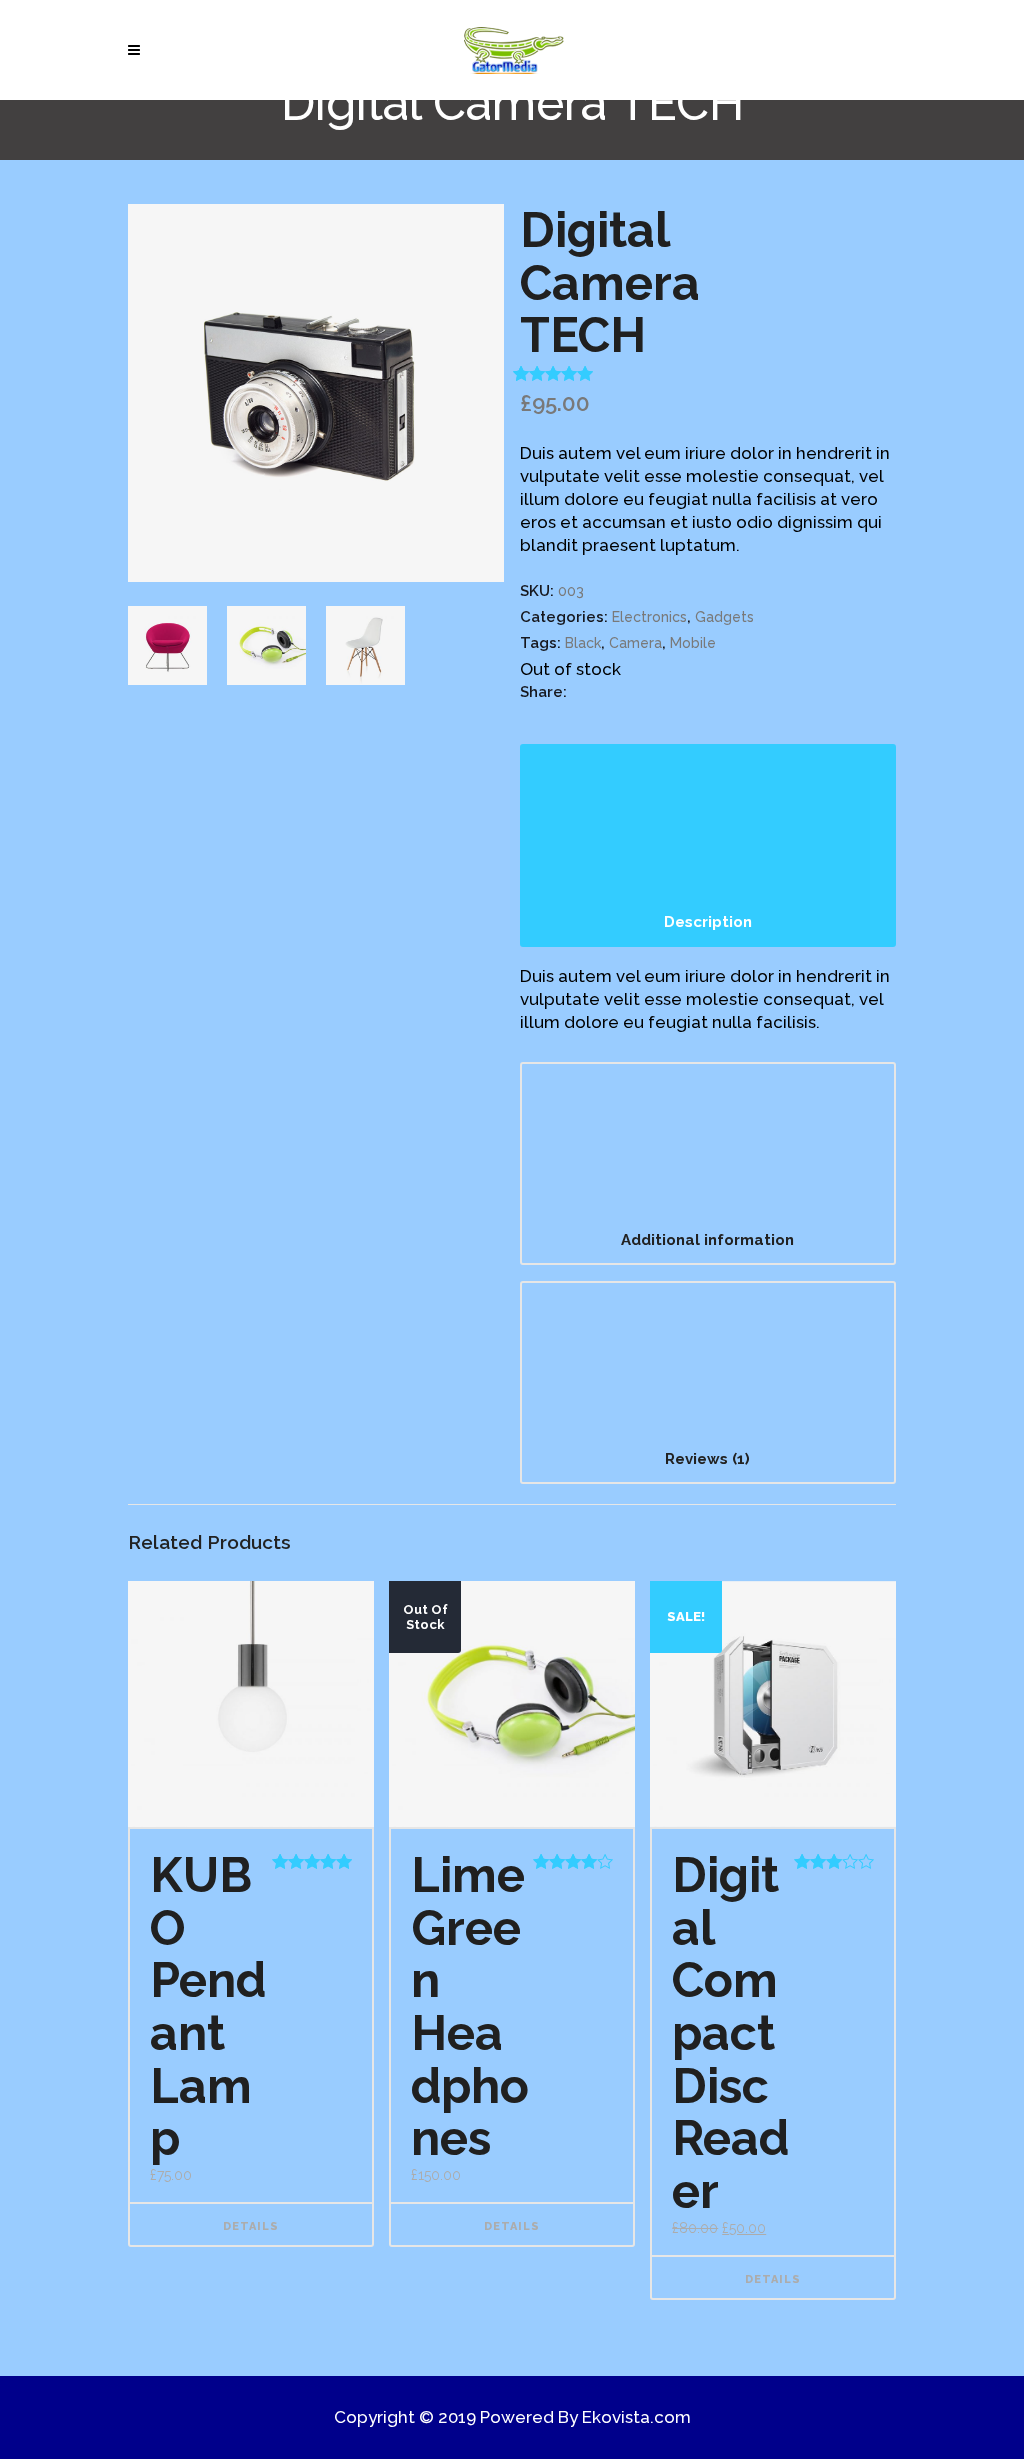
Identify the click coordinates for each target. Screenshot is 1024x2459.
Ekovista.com (636, 2417)
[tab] (708, 845)
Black (583, 643)
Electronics (649, 617)
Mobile (693, 643)
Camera (635, 643)
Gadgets (724, 617)
